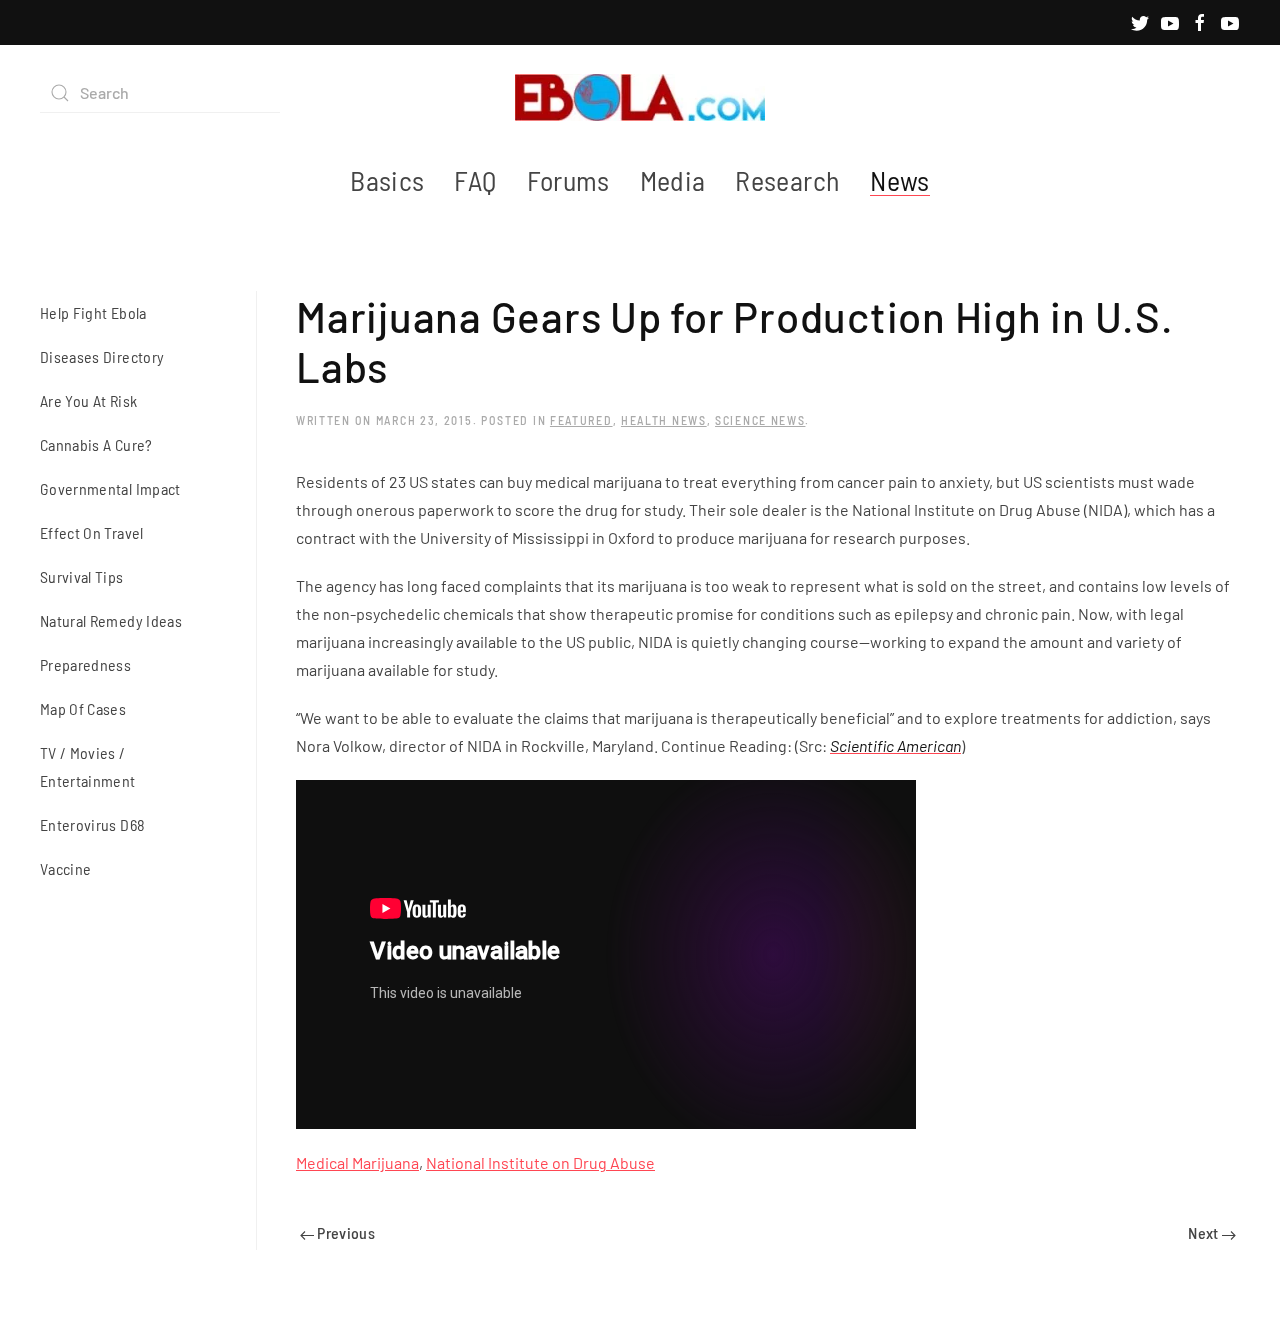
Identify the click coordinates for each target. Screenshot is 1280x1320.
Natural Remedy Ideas (111, 620)
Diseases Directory (102, 356)
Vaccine (65, 868)
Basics (387, 180)
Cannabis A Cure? (96, 444)
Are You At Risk (88, 400)
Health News (664, 420)
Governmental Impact (110, 488)
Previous (344, 1232)
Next (1205, 1232)
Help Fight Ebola (93, 312)
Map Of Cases (83, 708)
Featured (581, 420)
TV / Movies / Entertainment (88, 766)
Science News (760, 420)
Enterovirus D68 (92, 824)
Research (787, 180)
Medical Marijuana (357, 1162)
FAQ (475, 180)
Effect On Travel (92, 532)
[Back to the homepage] (640, 93)
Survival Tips (82, 576)
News (899, 180)
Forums (568, 180)
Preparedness (85, 664)
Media (673, 180)
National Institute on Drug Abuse (540, 1162)
